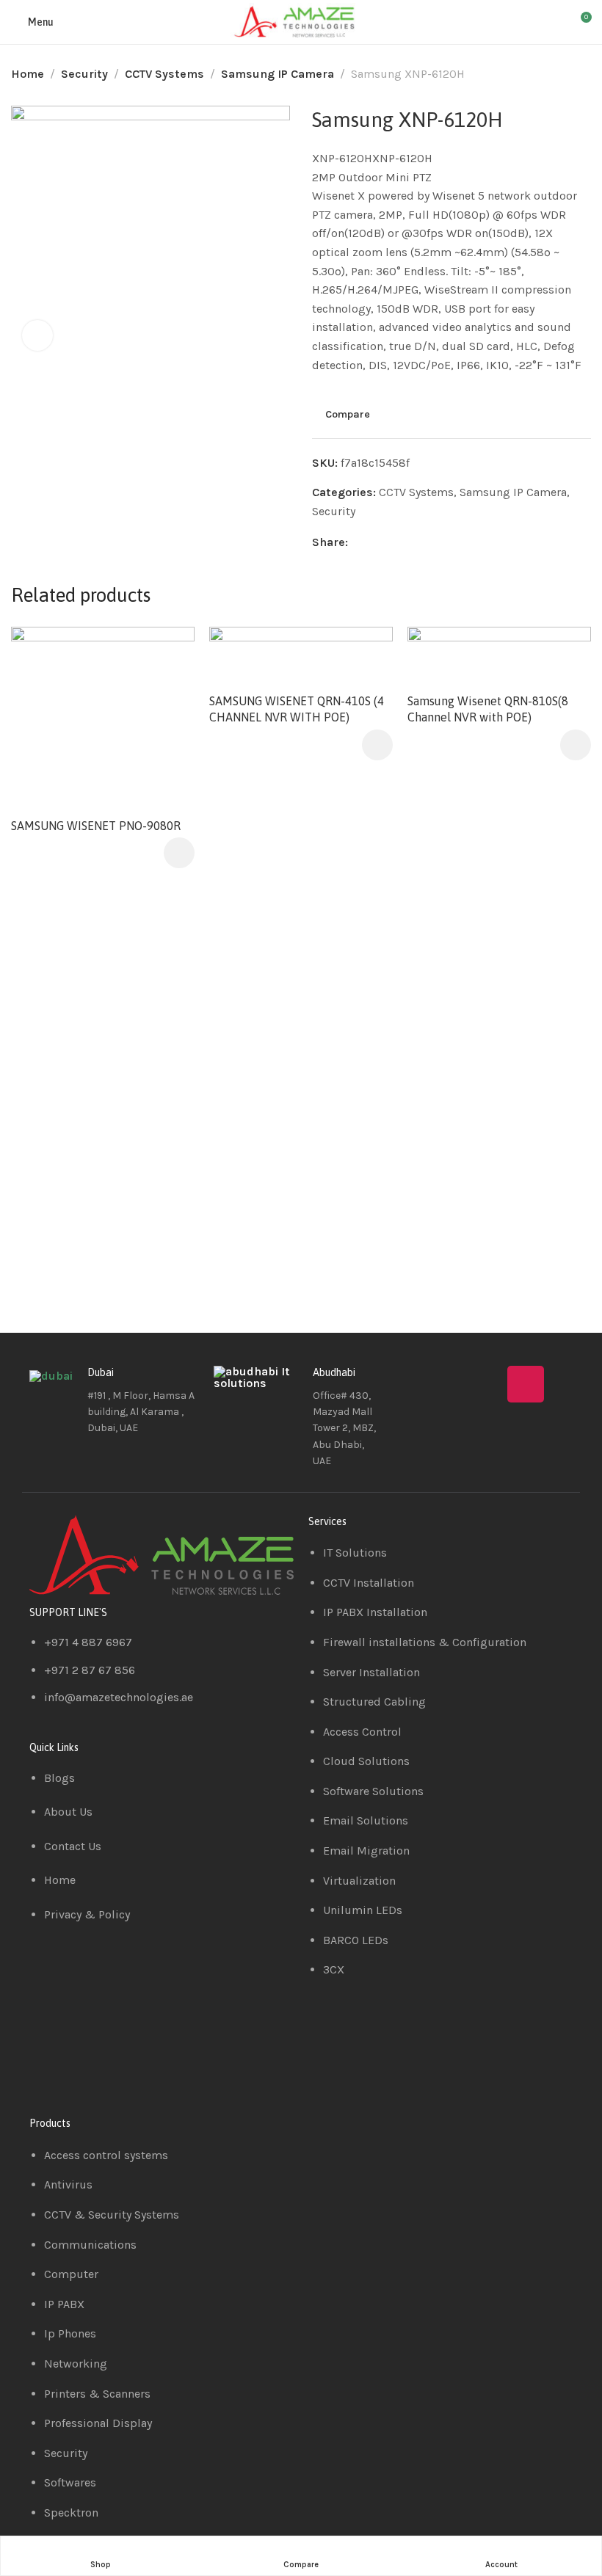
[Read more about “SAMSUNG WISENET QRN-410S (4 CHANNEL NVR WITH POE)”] (377, 745)
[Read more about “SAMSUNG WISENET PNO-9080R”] (179, 853)
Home (28, 74)
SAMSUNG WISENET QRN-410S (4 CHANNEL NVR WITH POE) (297, 709)
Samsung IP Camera (278, 74)
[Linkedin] (482, 1384)
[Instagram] (526, 1384)
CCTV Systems (164, 74)
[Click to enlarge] (37, 335)
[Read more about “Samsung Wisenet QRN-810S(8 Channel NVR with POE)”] (576, 745)
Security (84, 74)
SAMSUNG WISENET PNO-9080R (96, 826)
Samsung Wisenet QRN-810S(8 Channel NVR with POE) (488, 709)
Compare (348, 415)
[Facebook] (439, 1384)
